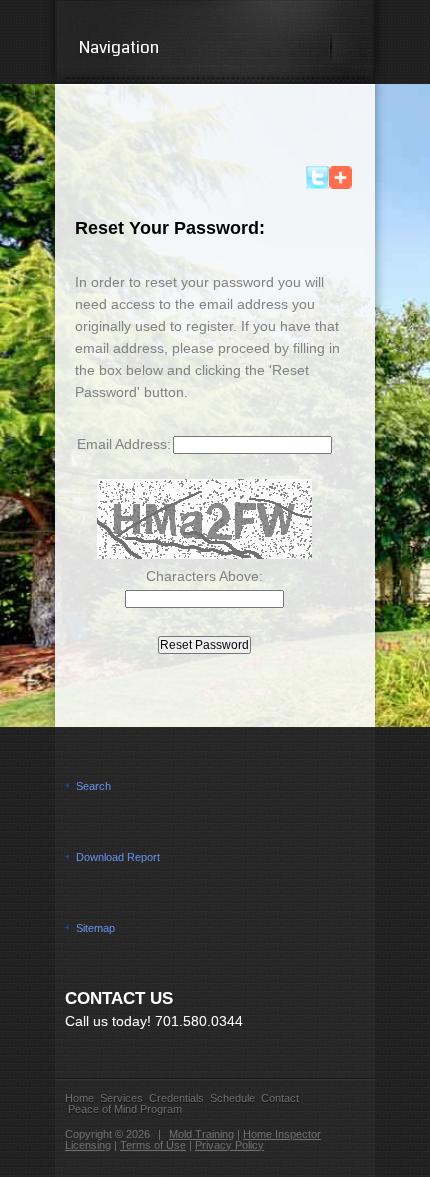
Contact (280, 1098)
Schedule (232, 1098)
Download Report (118, 857)
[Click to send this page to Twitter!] (317, 184)
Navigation (119, 47)
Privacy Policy (229, 1145)
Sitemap (95, 928)
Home (79, 1098)
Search (93, 786)
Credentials (176, 1098)
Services (121, 1098)
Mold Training (201, 1134)
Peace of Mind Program (125, 1109)
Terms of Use (153, 1145)
